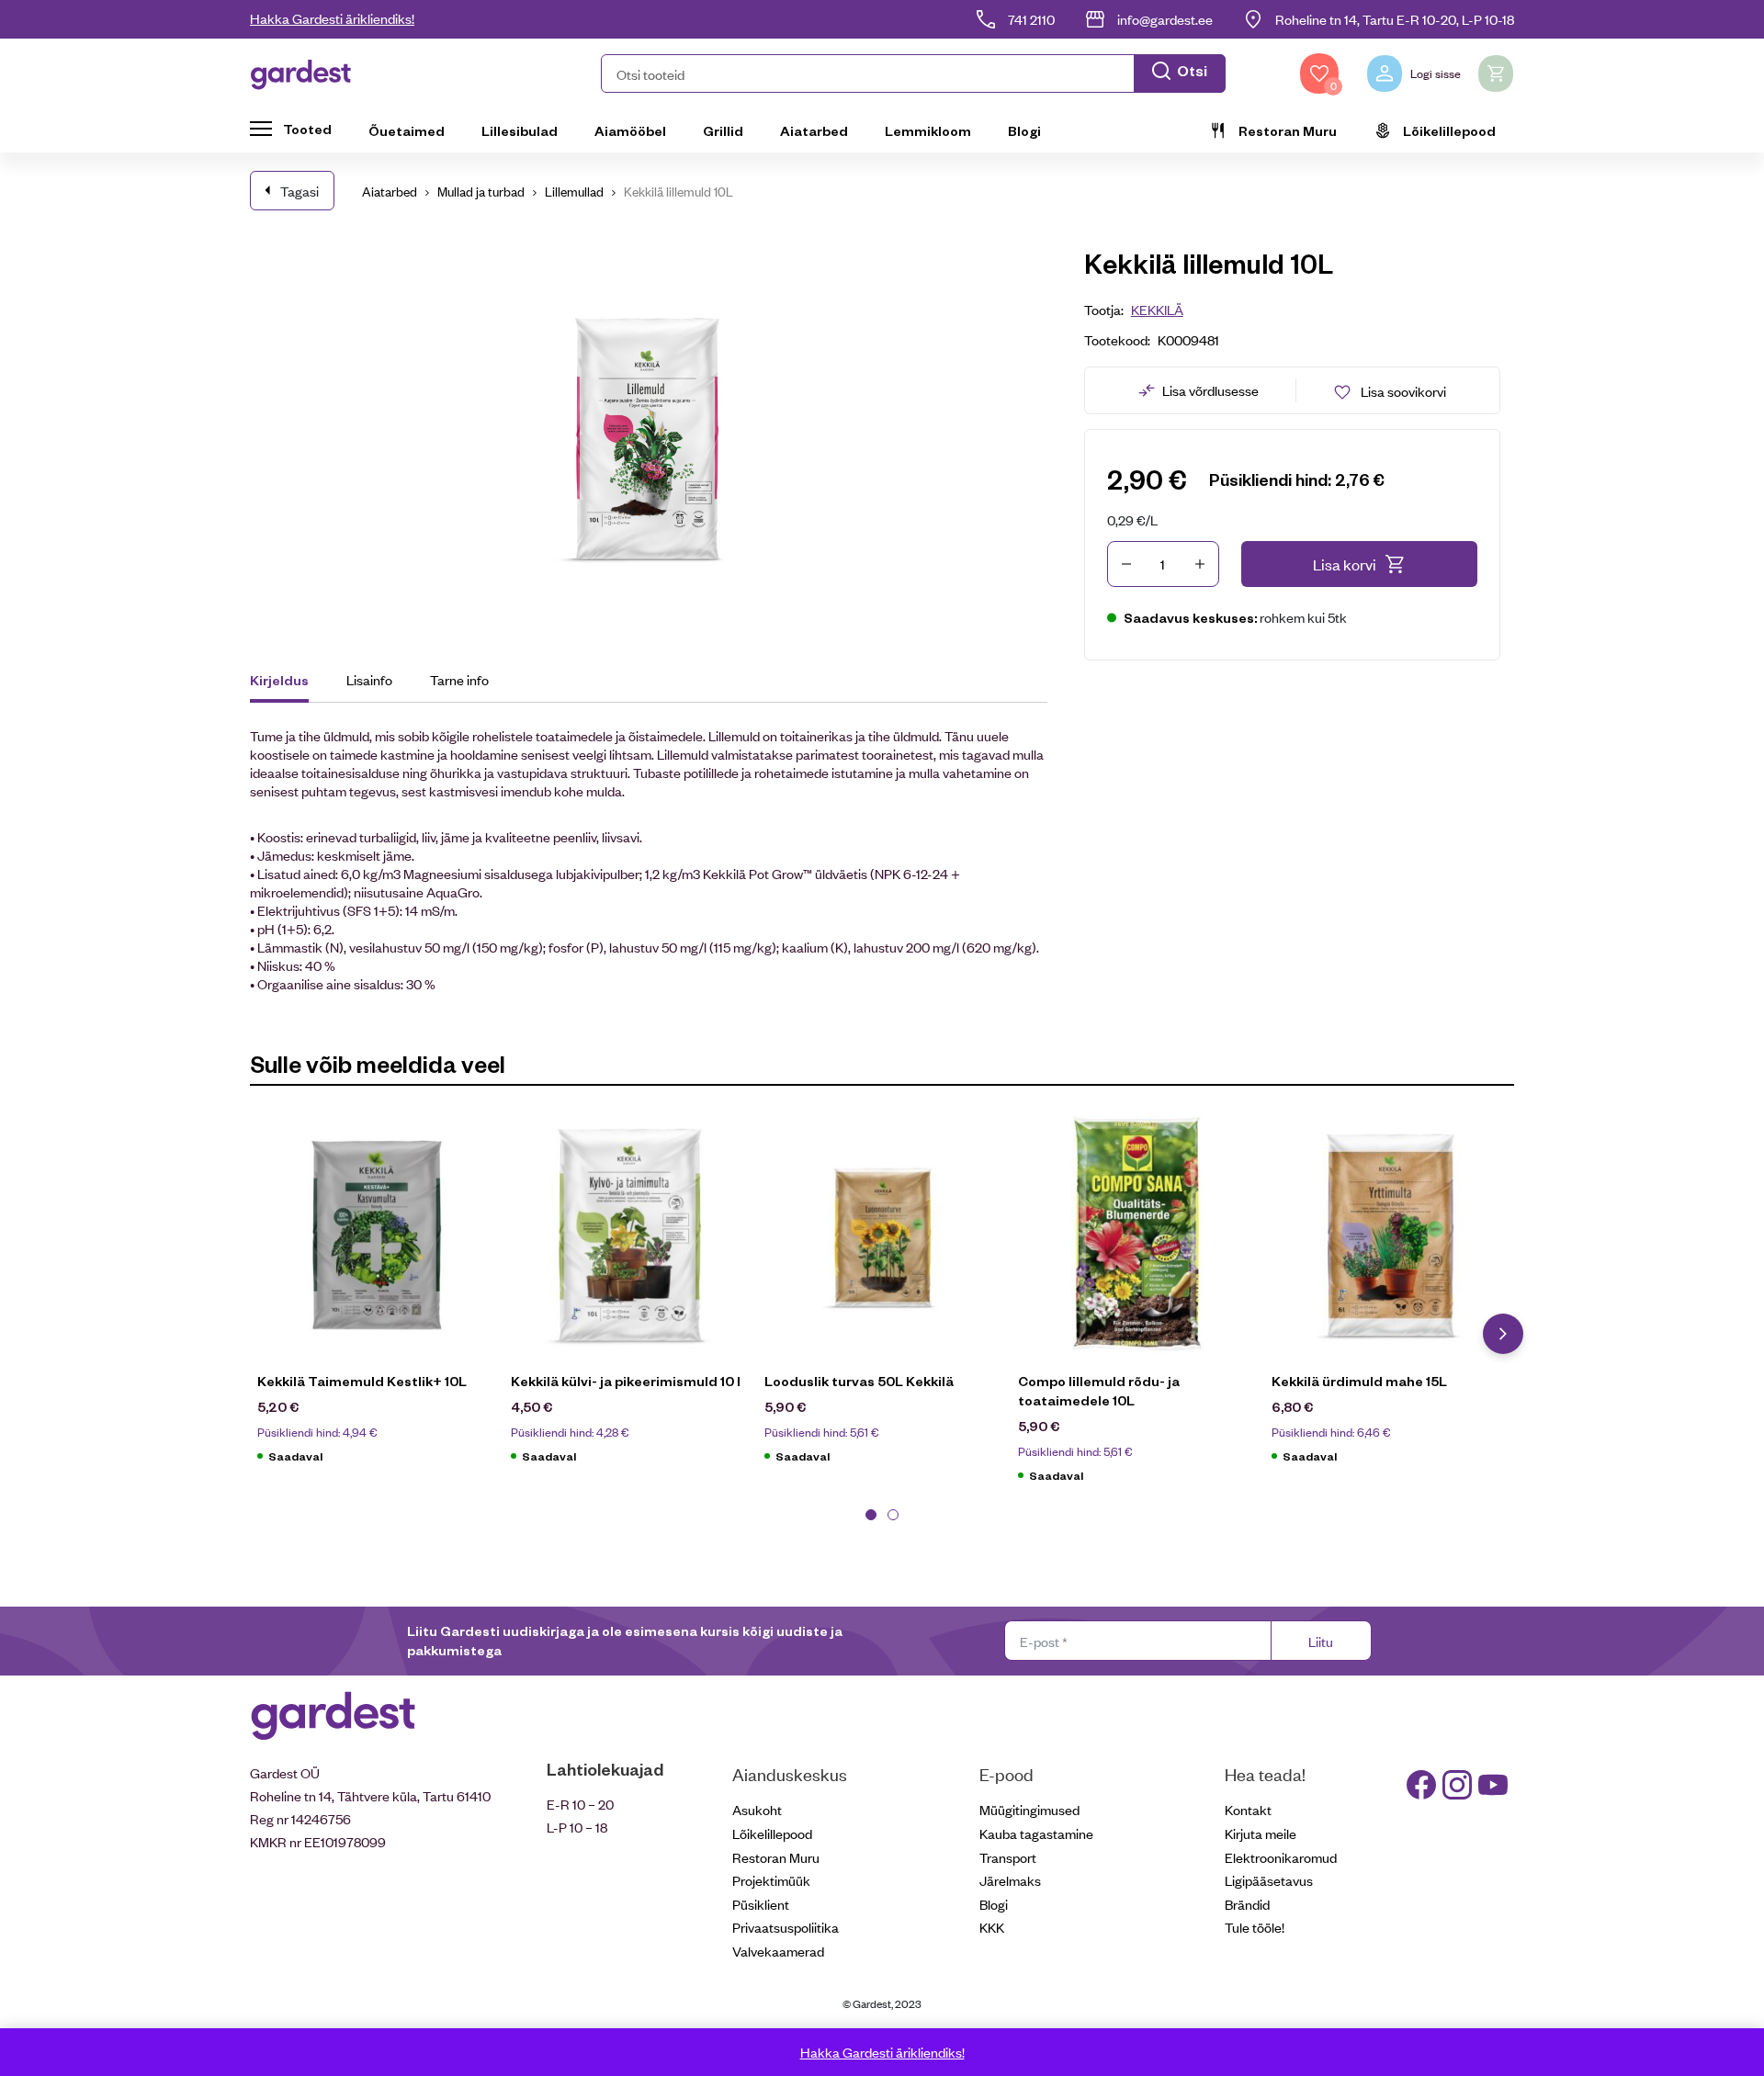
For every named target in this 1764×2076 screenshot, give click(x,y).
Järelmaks (1010, 1880)
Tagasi (300, 191)
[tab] (288, 683)
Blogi (1024, 130)
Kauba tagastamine (1036, 1833)
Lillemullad (574, 191)
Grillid (723, 130)
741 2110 (1031, 19)
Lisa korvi (1345, 564)
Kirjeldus (279, 680)
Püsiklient (761, 1904)
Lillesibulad (520, 130)
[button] (913, 73)
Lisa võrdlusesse (1210, 390)
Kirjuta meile (1261, 1833)
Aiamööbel (630, 130)
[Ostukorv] (1496, 73)
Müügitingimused (1029, 1809)
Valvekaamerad (778, 1951)
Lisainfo (369, 679)
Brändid (1247, 1904)
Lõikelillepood (1449, 130)
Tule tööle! (1255, 1927)
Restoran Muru (1288, 130)
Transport (1008, 1857)
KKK (992, 1927)
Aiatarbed (814, 130)
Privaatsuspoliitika (786, 1927)
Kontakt (1248, 1809)
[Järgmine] (1503, 1334)
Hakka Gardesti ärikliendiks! (332, 18)
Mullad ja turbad (481, 191)
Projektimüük (771, 1880)
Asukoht (757, 1809)
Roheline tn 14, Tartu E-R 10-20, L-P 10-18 (1395, 19)
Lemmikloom (928, 130)
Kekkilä (1157, 309)
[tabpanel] (377, 1299)
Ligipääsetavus (1269, 1880)
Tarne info (459, 679)
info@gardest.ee (1165, 19)
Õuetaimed (407, 130)
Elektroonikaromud (1281, 1857)
